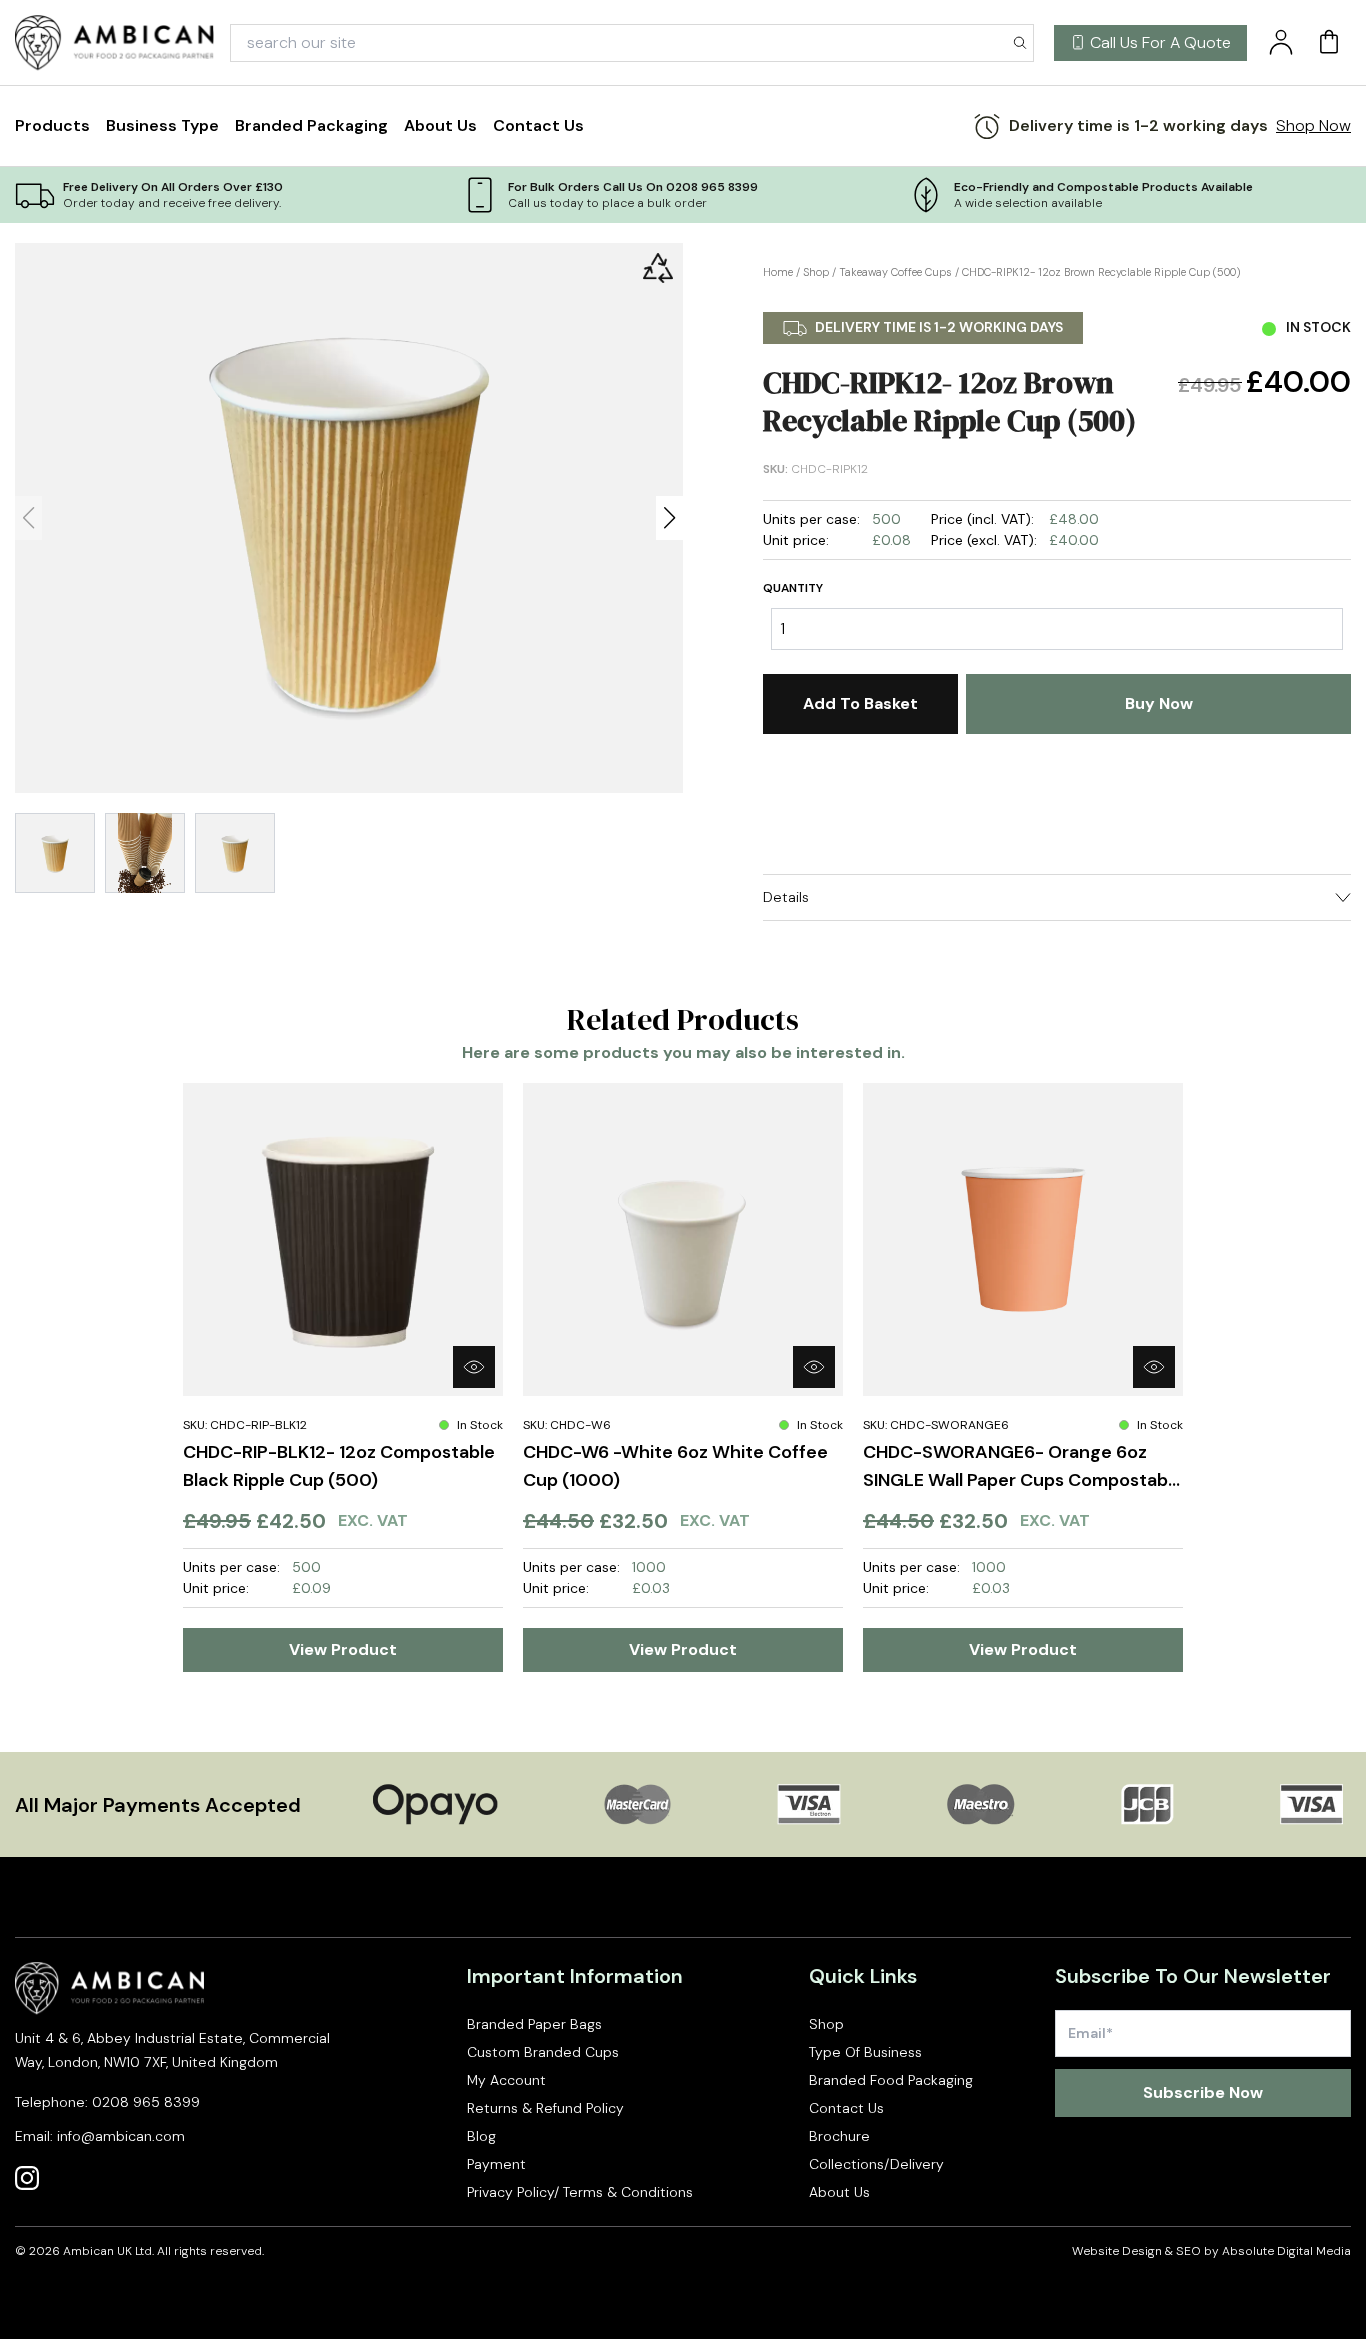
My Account (506, 2080)
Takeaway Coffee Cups (895, 272)
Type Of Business (865, 2052)
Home (778, 272)
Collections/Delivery (876, 2164)
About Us (440, 125)
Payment (496, 2164)
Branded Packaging (311, 125)
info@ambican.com (121, 2136)
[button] (669, 518)
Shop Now (1313, 125)
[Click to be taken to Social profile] (27, 2178)
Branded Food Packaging (891, 2080)
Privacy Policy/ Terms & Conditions (580, 2192)
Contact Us (538, 125)
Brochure (839, 2136)
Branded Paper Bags (534, 2024)
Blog (481, 2136)
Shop (816, 272)
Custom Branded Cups (543, 2052)
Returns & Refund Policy (545, 2108)
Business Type (162, 125)
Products (52, 125)
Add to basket (860, 703)
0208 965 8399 (146, 2102)
